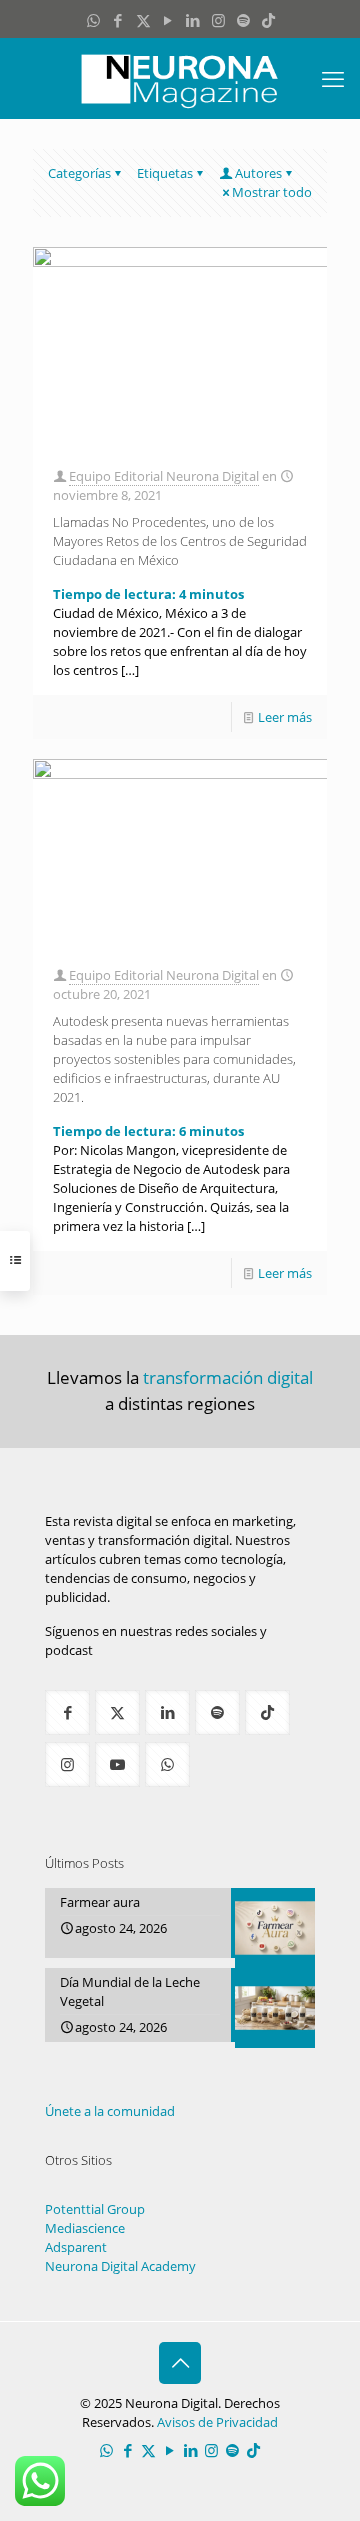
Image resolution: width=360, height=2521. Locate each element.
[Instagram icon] (218, 20)
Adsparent (76, 2247)
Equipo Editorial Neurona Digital (164, 476)
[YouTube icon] (168, 20)
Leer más (285, 717)
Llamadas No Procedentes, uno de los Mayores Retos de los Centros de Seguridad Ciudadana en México (180, 541)
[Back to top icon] (180, 2363)
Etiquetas (165, 173)
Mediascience (85, 2228)
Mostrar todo (272, 192)
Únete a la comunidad (110, 2111)
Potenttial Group (95, 2209)
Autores (258, 173)
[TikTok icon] (268, 20)
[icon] (243, 20)
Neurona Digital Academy (120, 2266)
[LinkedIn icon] (193, 20)
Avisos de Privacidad (217, 2422)
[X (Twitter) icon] (143, 20)
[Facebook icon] (118, 20)
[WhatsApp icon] (93, 20)
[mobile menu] (333, 78)
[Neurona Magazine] (180, 78)
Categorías (79, 173)
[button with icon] (67, 1712)
